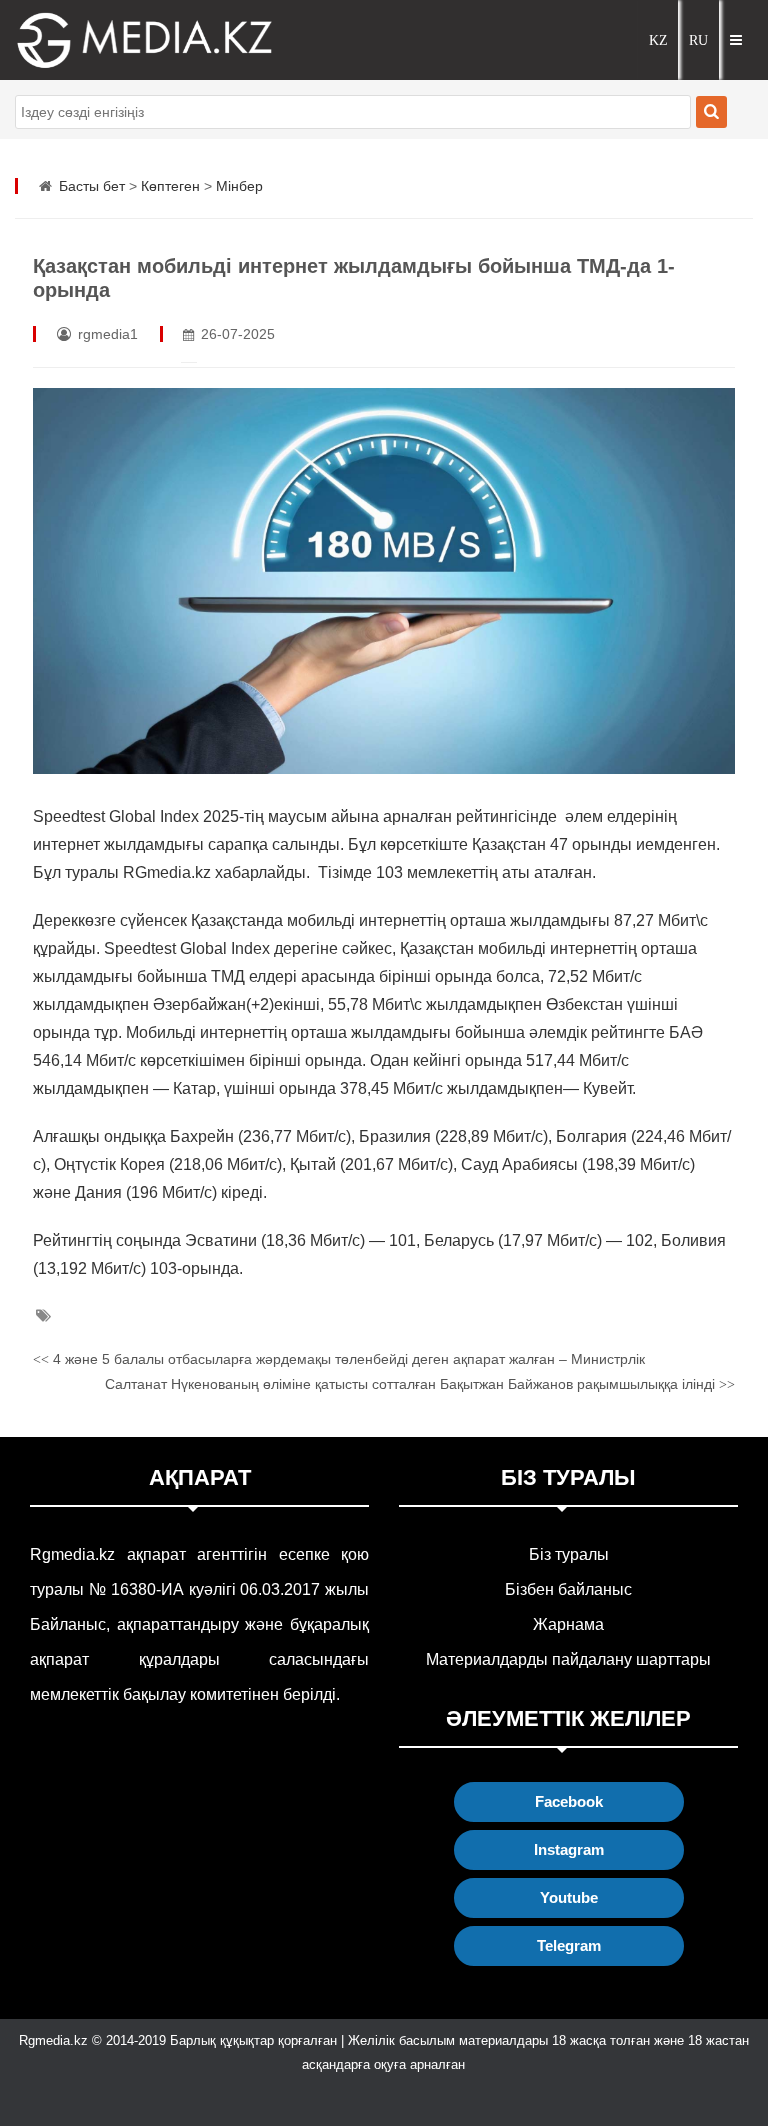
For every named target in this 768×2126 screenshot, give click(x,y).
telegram (569, 1945)
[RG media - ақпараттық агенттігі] (115, 40)
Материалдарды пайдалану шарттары (568, 1659)
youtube (569, 1897)
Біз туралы (569, 1554)
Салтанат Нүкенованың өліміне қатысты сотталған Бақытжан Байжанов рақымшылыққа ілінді (420, 1384)
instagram (569, 1849)
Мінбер (239, 186)
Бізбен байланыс (568, 1589)
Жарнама (568, 1624)
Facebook (569, 1801)
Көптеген (170, 186)
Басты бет (92, 186)
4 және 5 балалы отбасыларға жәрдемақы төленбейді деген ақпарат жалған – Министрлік (339, 1359)
